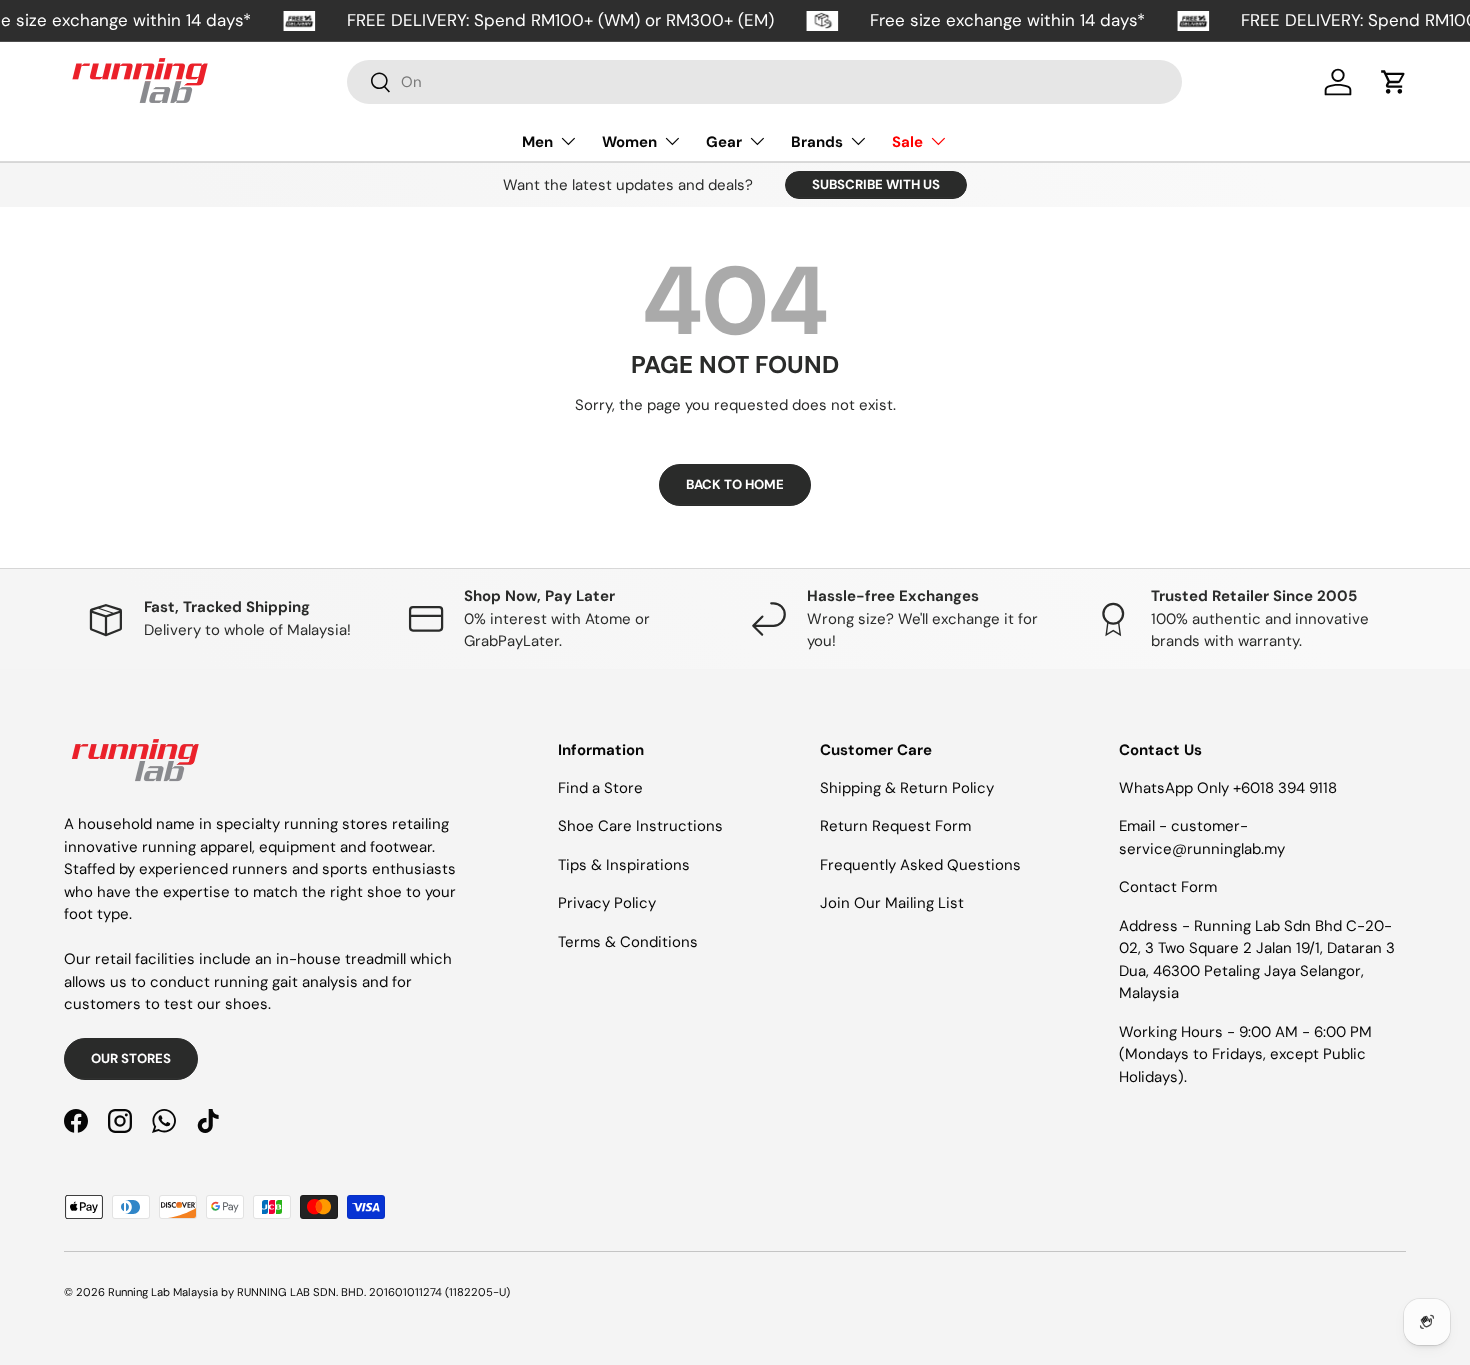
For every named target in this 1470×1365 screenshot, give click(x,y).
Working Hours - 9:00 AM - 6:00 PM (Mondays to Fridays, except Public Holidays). (1245, 1054)
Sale (907, 142)
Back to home (735, 484)
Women (629, 142)
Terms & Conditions (628, 942)
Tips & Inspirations (624, 865)
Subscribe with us (876, 184)
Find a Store (600, 788)
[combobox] (764, 82)
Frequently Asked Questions (920, 865)
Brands (817, 142)
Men (537, 142)
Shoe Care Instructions (640, 826)
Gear (724, 142)
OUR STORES (131, 1058)
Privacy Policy (607, 903)
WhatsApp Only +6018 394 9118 (1228, 788)
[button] (1394, 82)
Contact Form (1168, 887)
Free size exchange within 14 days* (1007, 20)
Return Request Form (895, 826)
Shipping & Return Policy (907, 788)
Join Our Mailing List (892, 903)
